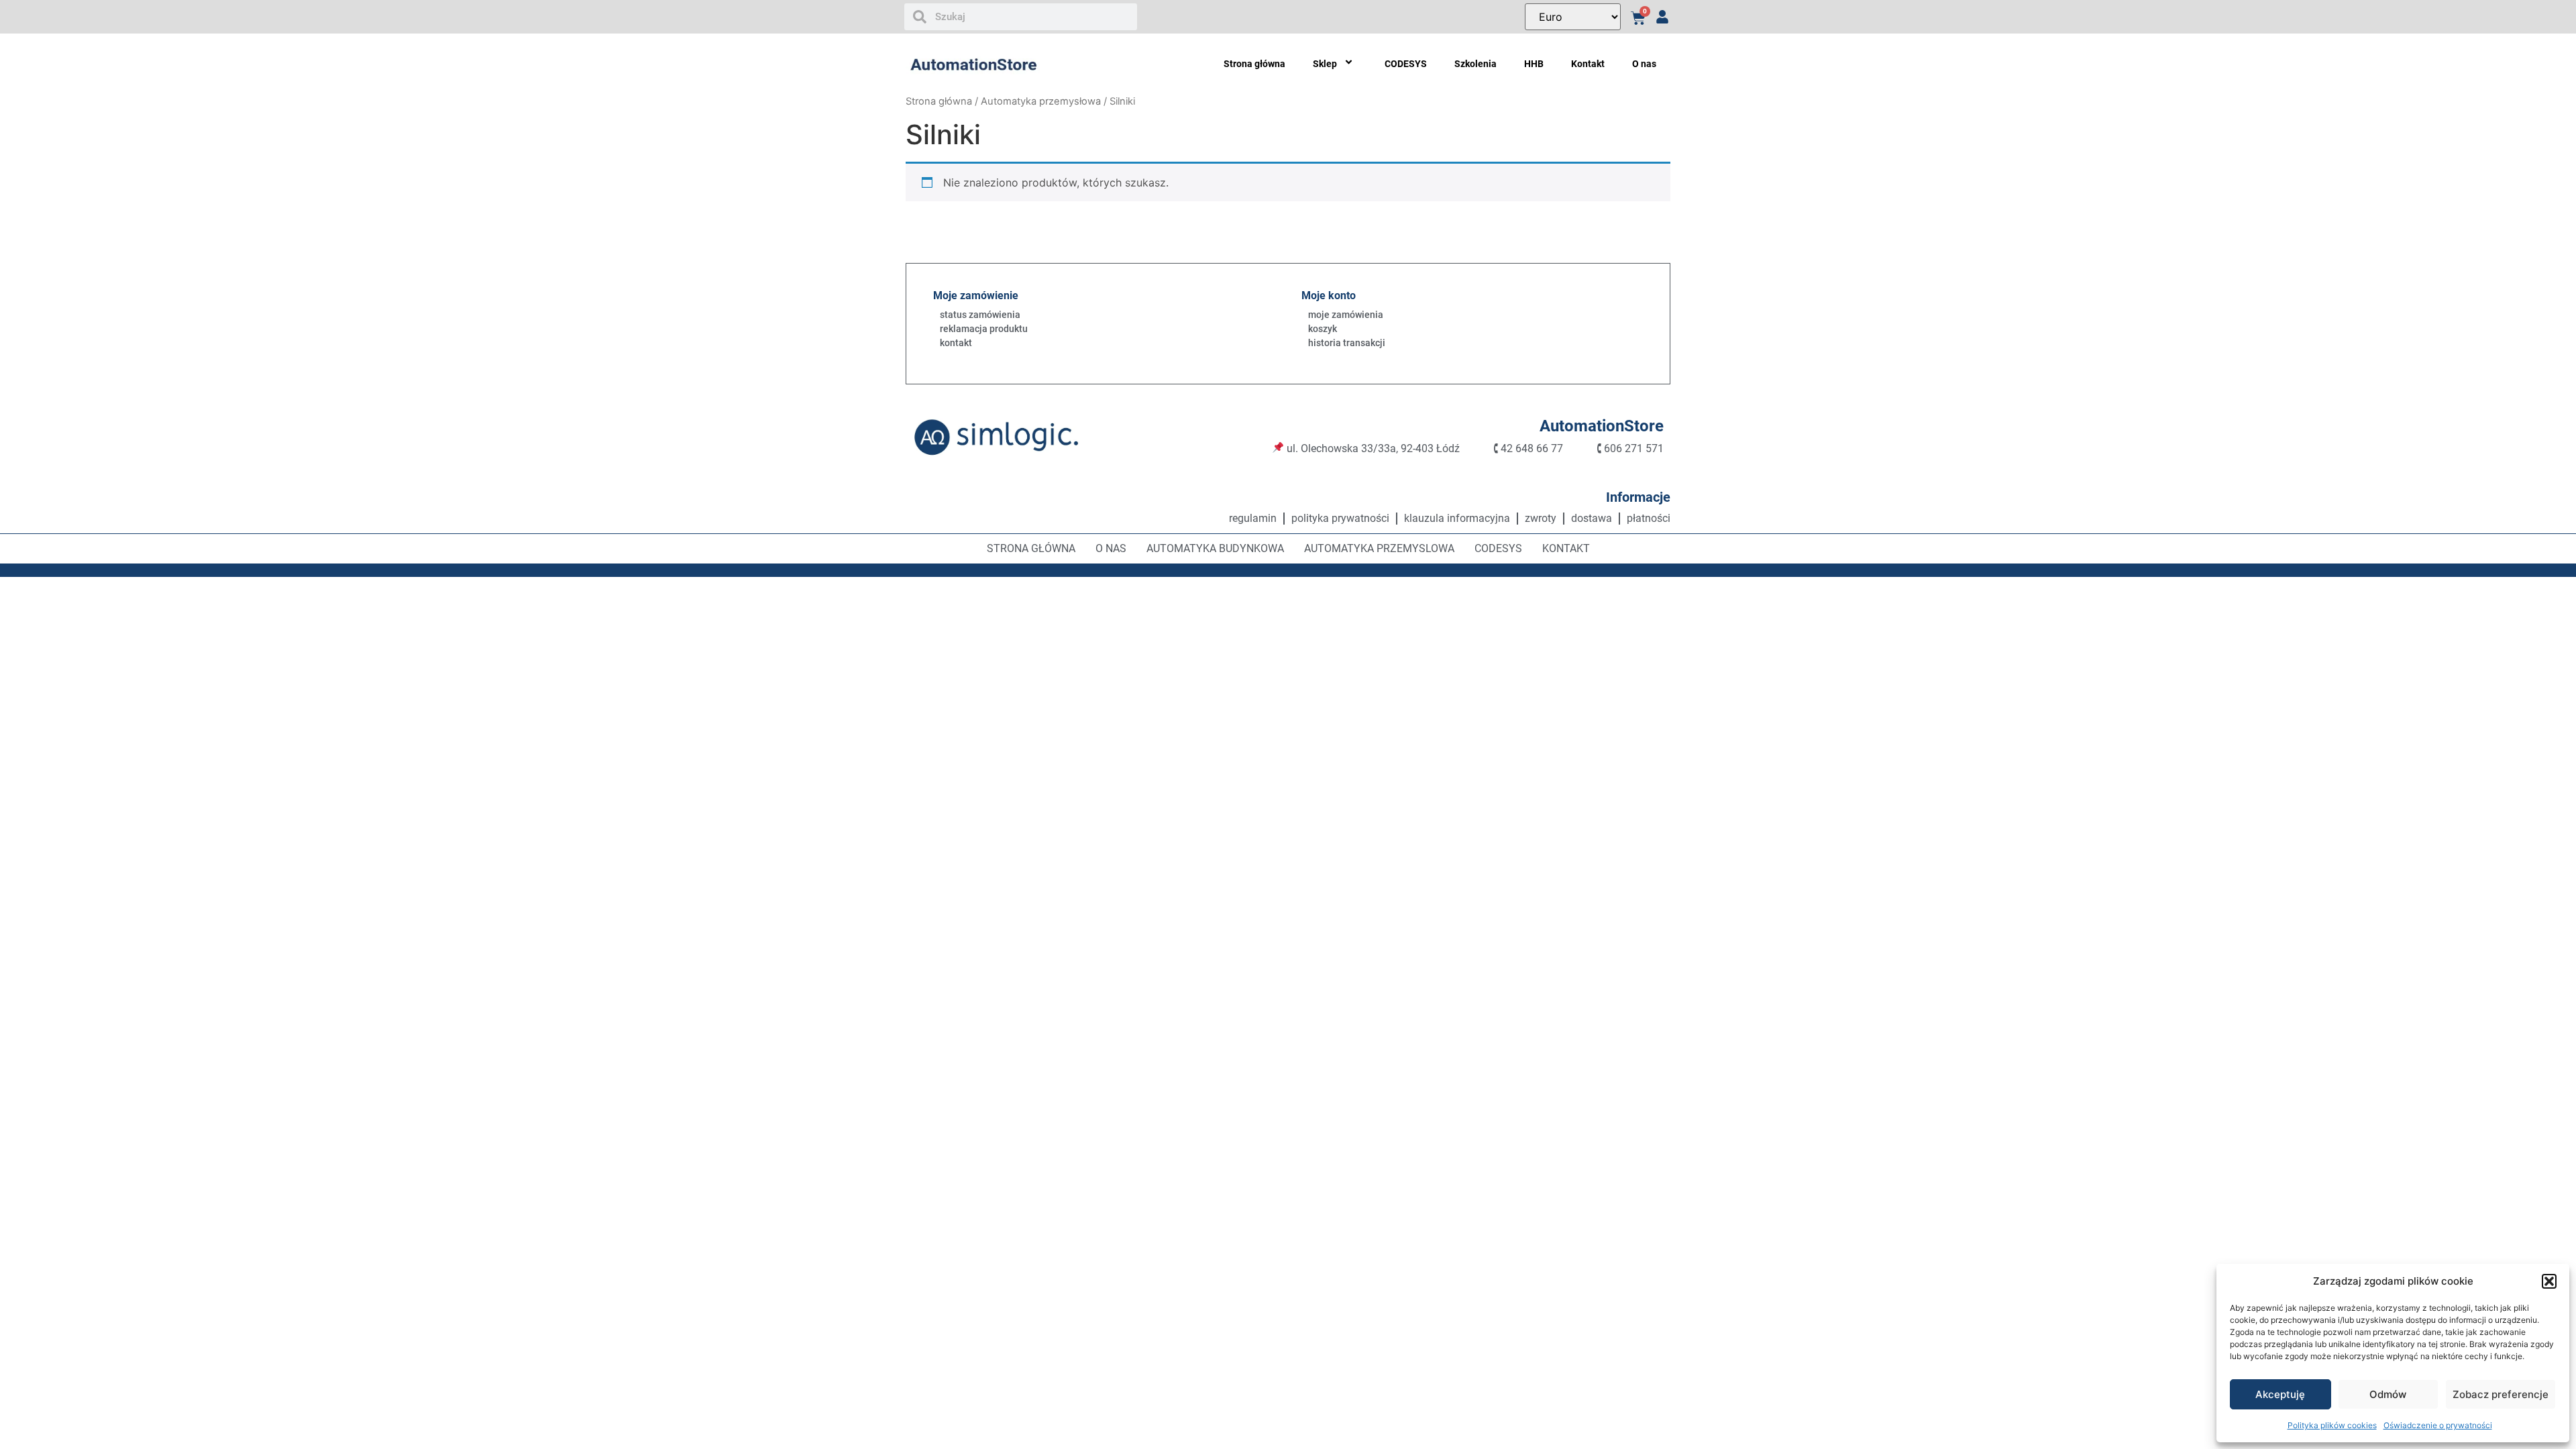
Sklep (1325, 64)
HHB (1534, 64)
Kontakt (1588, 64)
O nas (1644, 64)
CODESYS (1406, 64)
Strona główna (1254, 64)
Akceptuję (2280, 1394)
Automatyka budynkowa (1215, 548)
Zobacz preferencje (2501, 1394)
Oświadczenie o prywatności (2438, 1425)
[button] (2549, 1281)
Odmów (2388, 1394)
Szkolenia (1475, 64)
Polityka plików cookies (2332, 1425)
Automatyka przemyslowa (1379, 548)
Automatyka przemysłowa (1041, 101)
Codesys (1498, 548)
